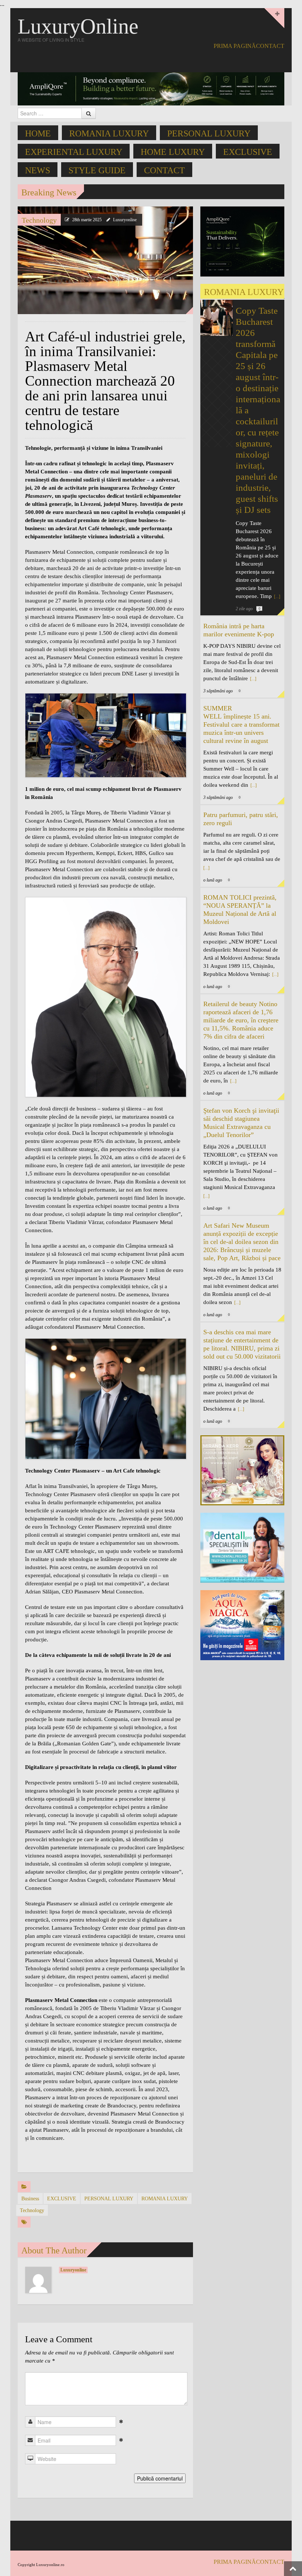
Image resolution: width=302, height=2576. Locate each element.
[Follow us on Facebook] (268, 60)
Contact (270, 46)
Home (38, 133)
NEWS (38, 170)
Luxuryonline (125, 220)
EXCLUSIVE (248, 152)
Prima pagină (235, 46)
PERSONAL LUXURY (209, 133)
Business (30, 2199)
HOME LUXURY (173, 152)
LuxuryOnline (78, 26)
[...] (277, 597)
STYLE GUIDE (97, 170)
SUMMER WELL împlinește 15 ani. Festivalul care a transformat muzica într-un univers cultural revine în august (241, 724)
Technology (39, 220)
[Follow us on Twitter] (280, 60)
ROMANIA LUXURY (109, 133)
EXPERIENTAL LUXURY (74, 152)
